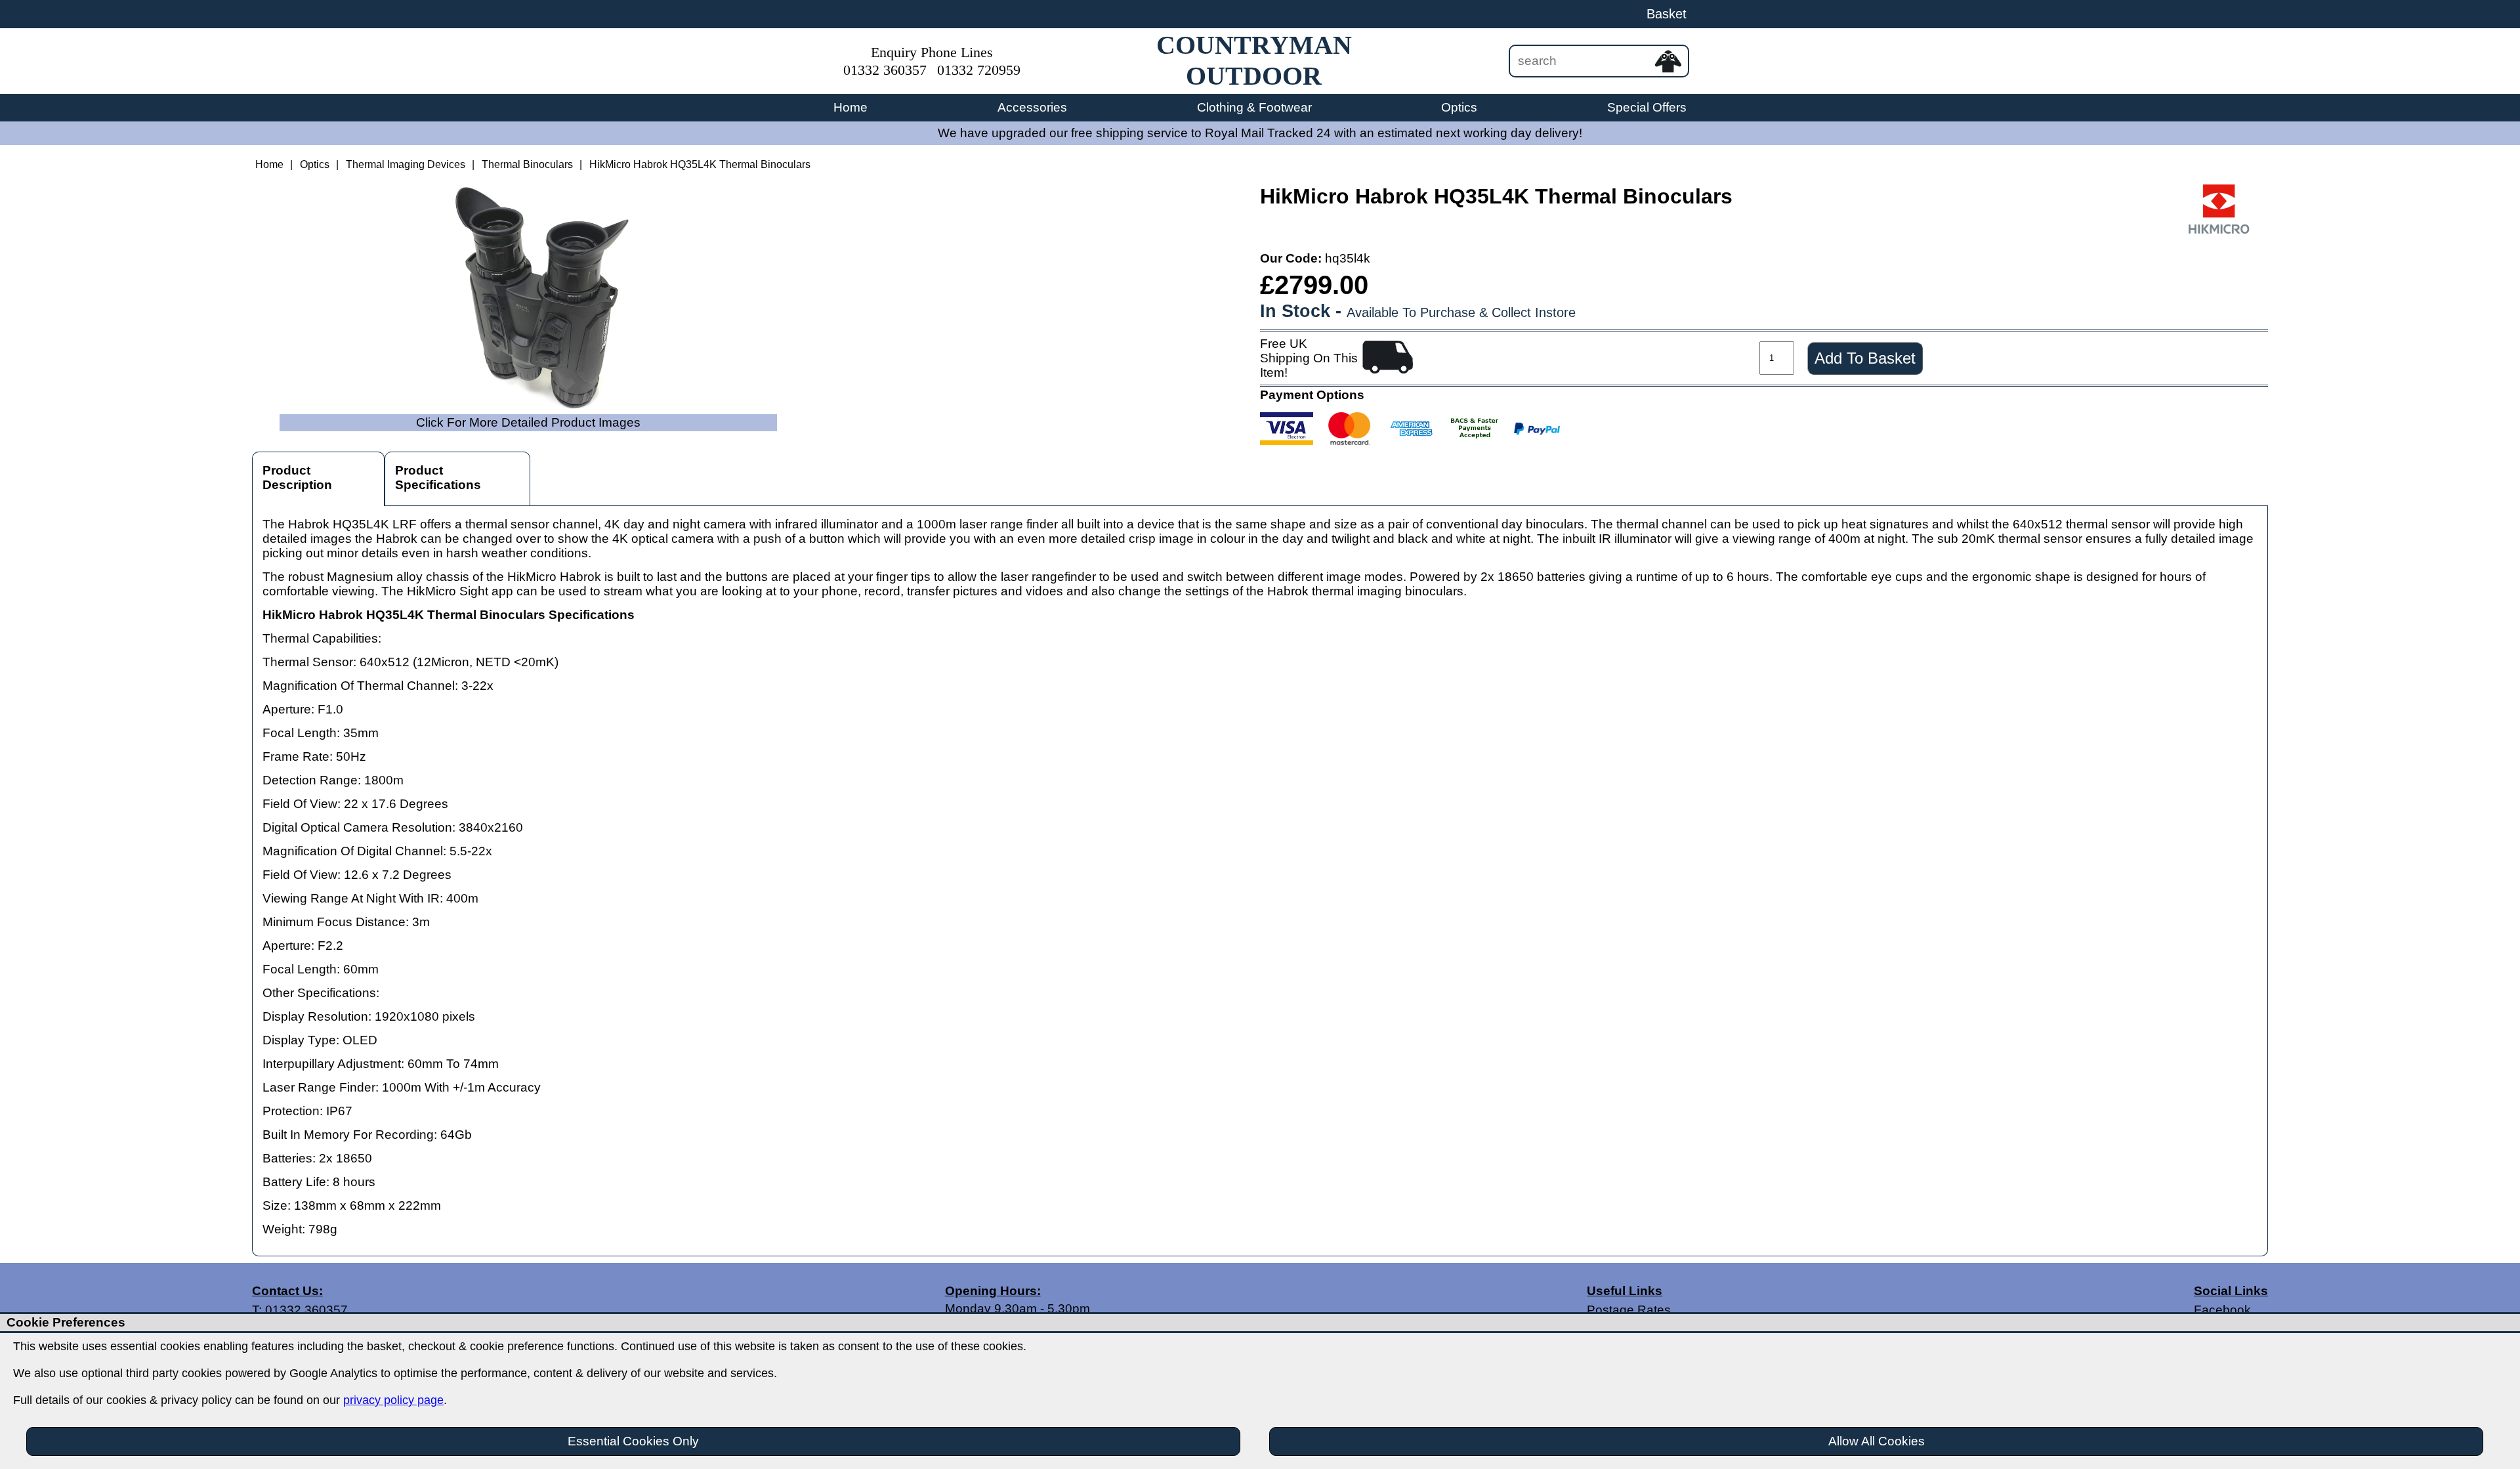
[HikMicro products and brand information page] (2219, 230)
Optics (1459, 107)
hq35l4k (1348, 258)
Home (850, 107)
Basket (1667, 14)
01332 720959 (979, 70)
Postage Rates (1629, 1310)
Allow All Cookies (1877, 1441)
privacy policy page (393, 1400)
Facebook (2222, 1310)
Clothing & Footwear (1254, 107)
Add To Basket (1865, 358)
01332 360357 (885, 70)
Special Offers (1647, 107)
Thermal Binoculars (527, 164)
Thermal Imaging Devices (406, 164)
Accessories (1032, 107)
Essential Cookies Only (633, 1441)
